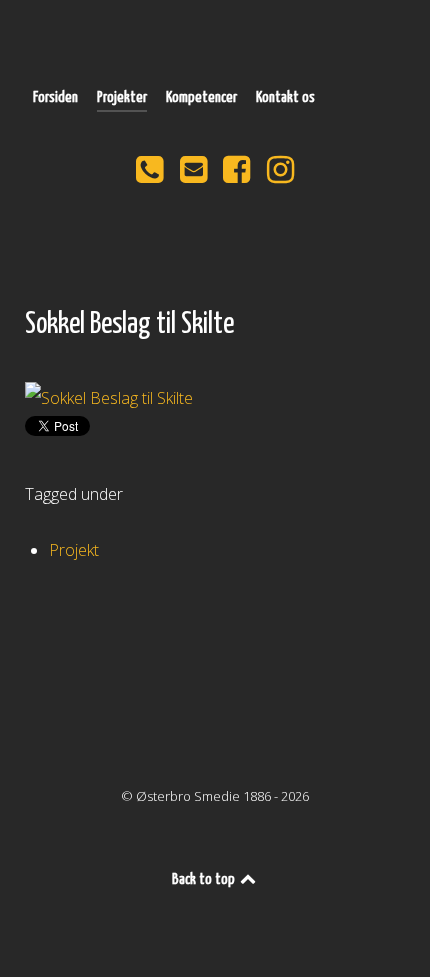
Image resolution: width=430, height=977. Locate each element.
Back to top (205, 879)
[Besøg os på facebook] (239, 175)
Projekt (74, 550)
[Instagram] (281, 175)
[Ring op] (151, 175)
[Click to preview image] (215, 396)
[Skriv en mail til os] (195, 175)
